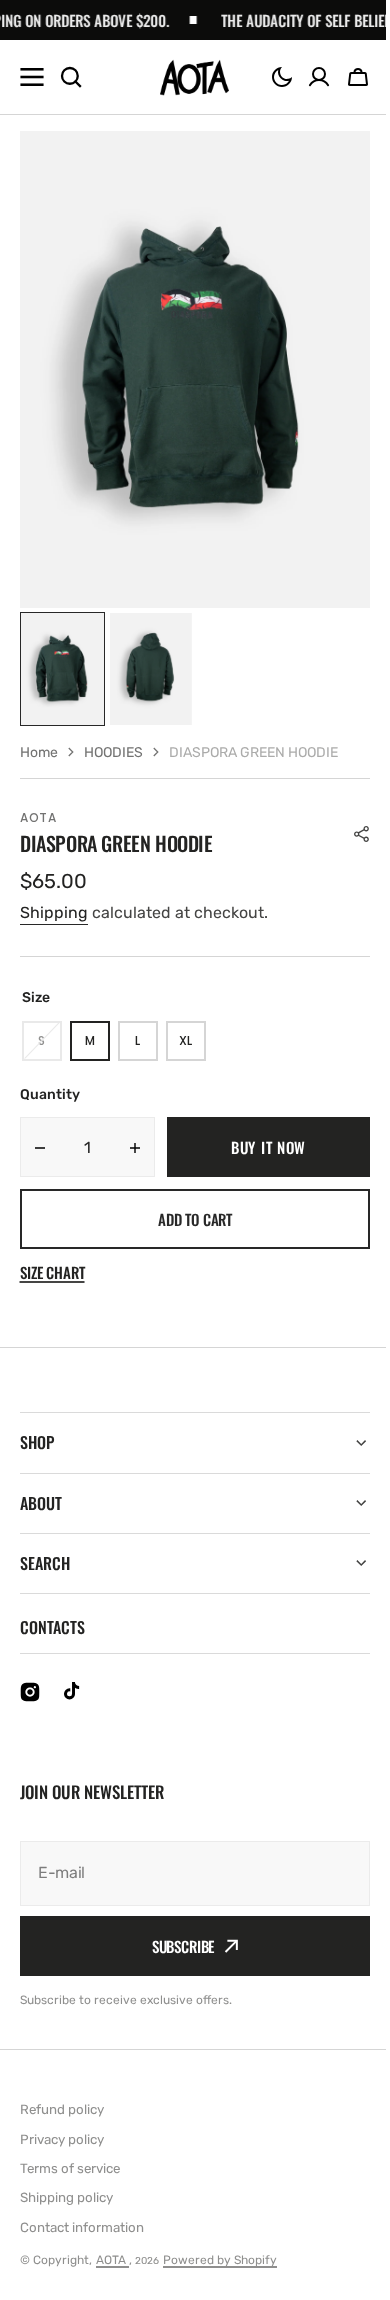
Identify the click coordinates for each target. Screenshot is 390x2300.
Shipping (54, 912)
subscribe (175, 1946)
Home (39, 752)
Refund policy (62, 2109)
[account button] (319, 77)
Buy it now (268, 1147)
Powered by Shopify (220, 2260)
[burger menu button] (32, 77)
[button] (282, 77)
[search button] (71, 77)
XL (192, 1046)
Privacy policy (62, 2139)
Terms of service (70, 2168)
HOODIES (113, 752)
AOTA (112, 2260)
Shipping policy (66, 2197)
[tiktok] (74, 1692)
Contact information (82, 2227)
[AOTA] (194, 77)
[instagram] (30, 1692)
